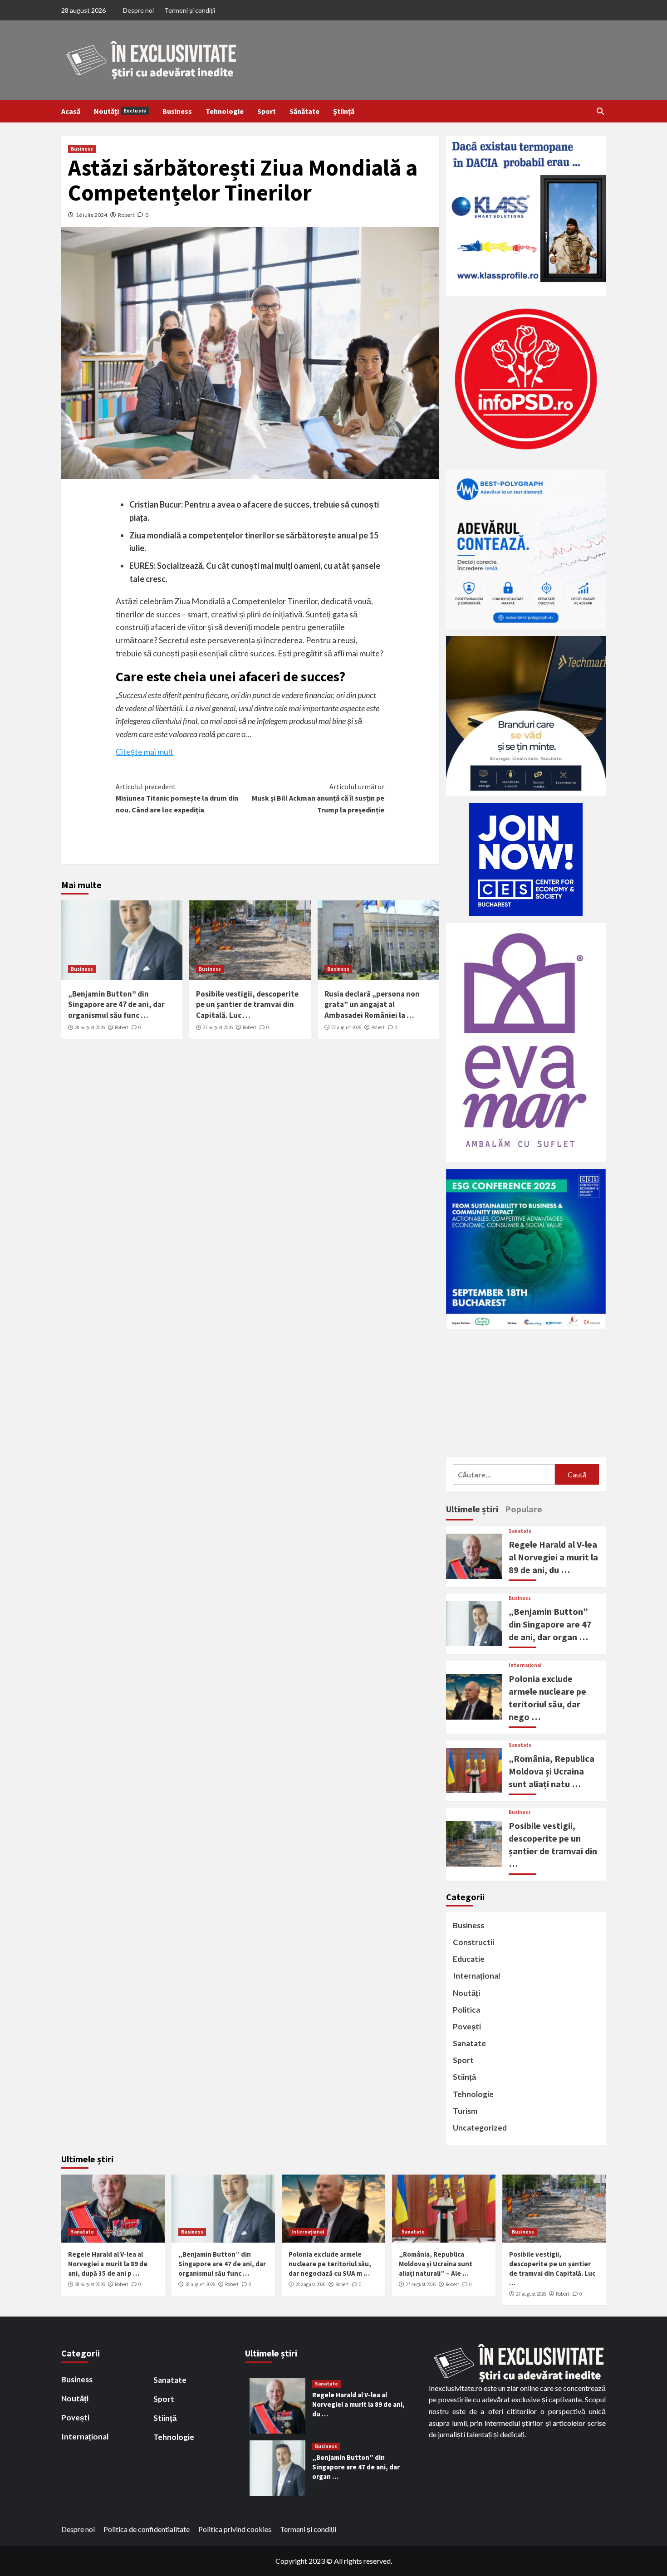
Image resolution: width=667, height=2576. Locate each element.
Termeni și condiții (190, 10)
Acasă (71, 111)
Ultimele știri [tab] (472, 1509)
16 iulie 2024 (91, 215)
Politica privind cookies (235, 2529)
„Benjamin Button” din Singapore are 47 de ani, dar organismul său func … (116, 1005)
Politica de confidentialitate (147, 2529)
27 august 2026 (218, 1027)
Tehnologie (225, 111)
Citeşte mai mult (145, 752)
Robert (126, 215)
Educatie (469, 1959)
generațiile (326, 627)
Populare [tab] (524, 1509)
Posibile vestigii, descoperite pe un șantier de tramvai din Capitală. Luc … (247, 1005)
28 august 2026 (90, 1027)
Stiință (464, 2077)
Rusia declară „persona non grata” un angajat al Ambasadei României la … (372, 1005)
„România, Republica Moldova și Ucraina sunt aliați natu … (552, 1771)
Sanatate (520, 1531)
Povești (467, 2026)
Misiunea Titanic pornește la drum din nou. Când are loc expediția (177, 798)
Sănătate (304, 111)
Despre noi (138, 10)
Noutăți (120, 111)
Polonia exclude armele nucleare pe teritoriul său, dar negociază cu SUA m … (330, 2264)
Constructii (473, 1942)
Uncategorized (480, 2128)
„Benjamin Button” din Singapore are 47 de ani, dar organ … (550, 1624)
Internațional (525, 1665)
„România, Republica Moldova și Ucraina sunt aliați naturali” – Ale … (436, 2264)
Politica (466, 2010)
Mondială (208, 601)
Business (177, 111)
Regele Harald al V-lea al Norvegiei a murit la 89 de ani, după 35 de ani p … (108, 2264)
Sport (267, 111)
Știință (344, 111)
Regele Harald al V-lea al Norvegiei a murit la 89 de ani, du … (553, 1557)
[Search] (600, 111)
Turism (465, 2111)
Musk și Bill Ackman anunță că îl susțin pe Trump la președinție (318, 798)
